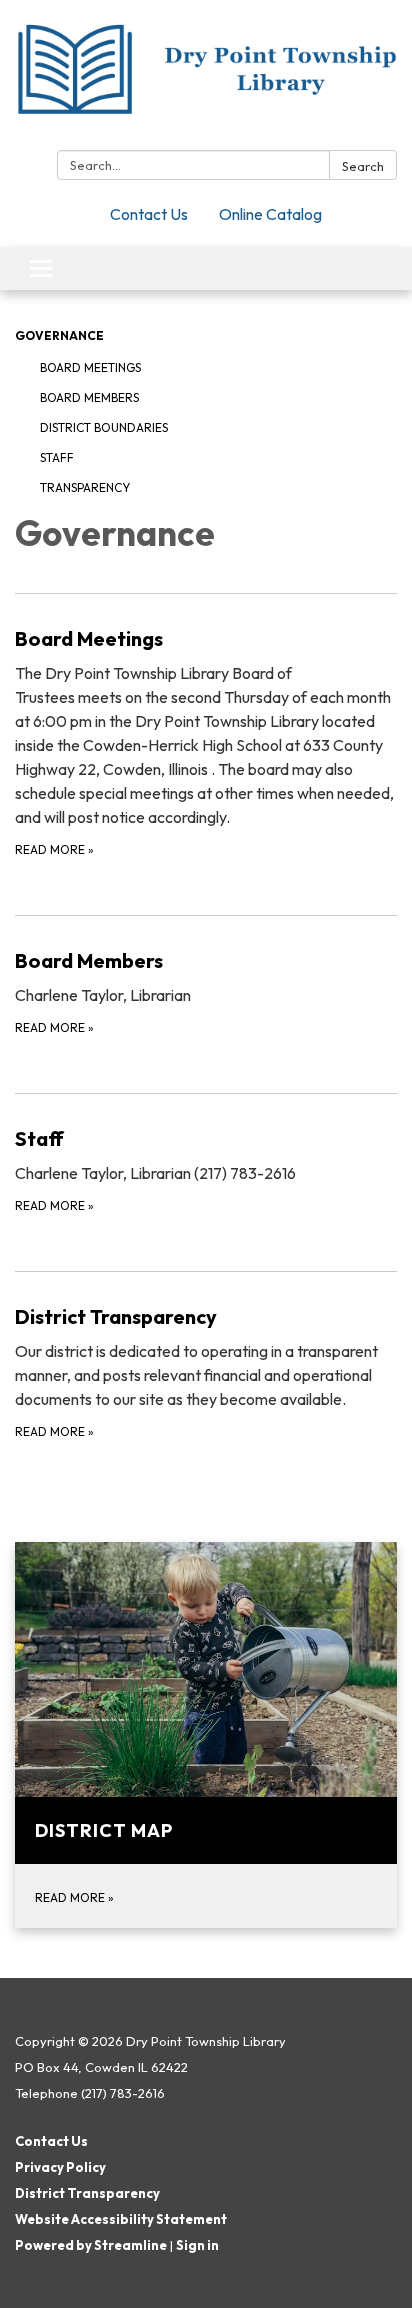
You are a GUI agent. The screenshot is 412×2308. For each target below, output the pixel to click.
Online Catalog (270, 214)
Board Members (89, 397)
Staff (57, 457)
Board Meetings (90, 367)
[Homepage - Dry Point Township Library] (206, 79)
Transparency (85, 487)
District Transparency (87, 2193)
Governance (59, 335)
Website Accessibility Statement (121, 2219)
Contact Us (149, 214)
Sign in (197, 2245)
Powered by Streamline (91, 2245)
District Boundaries (104, 427)
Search (363, 166)
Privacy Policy (60, 2167)
